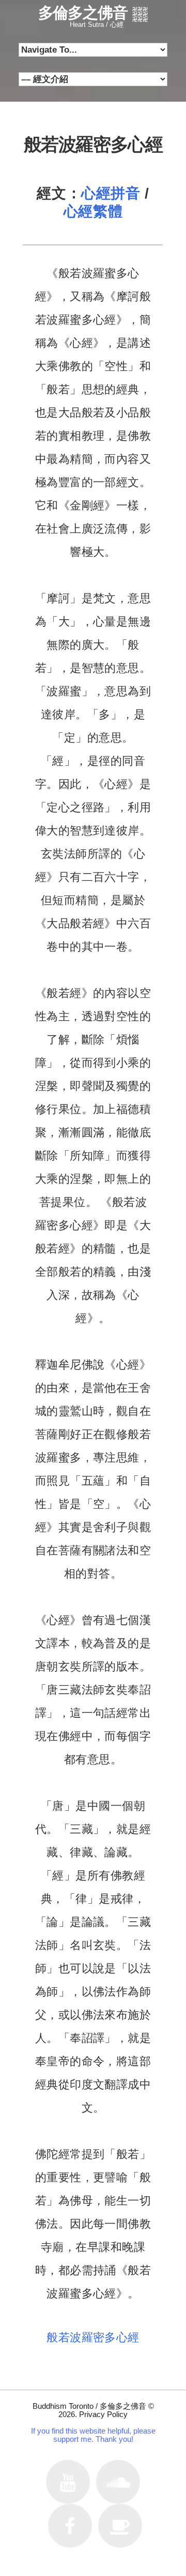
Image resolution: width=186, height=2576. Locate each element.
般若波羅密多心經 (93, 2337)
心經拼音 (111, 193)
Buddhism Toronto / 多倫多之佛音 (89, 2406)
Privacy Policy (103, 2414)
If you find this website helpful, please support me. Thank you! (93, 2435)
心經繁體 (93, 211)
